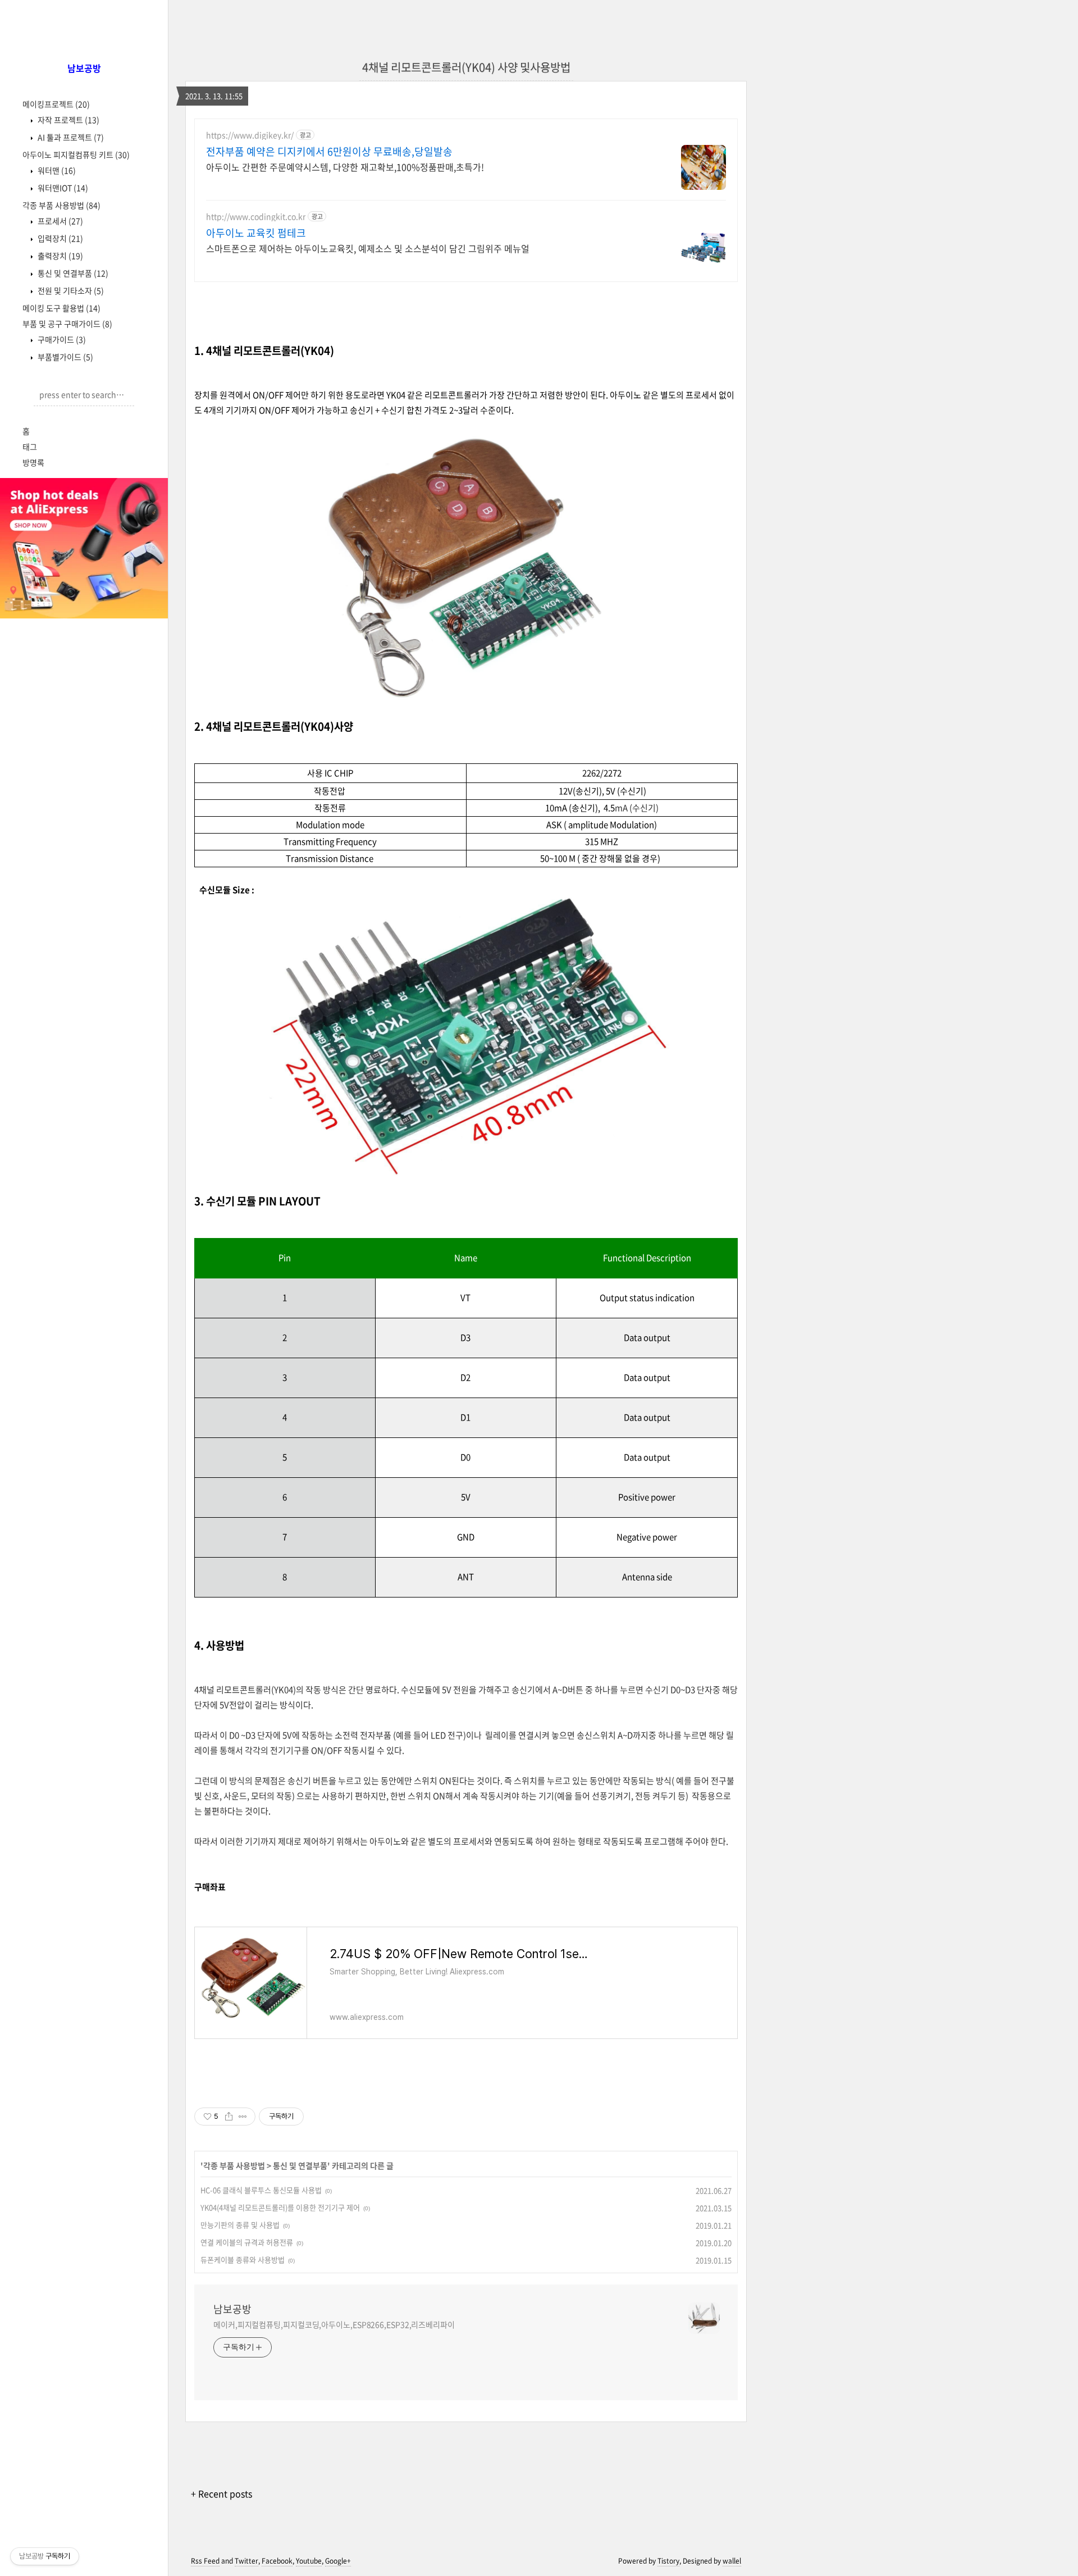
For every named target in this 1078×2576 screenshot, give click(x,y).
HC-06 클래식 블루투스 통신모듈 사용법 (261, 2190)
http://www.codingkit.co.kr (256, 217)
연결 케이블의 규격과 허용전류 (247, 2242)
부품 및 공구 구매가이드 (67, 324)
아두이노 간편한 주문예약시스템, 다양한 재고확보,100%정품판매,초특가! (345, 167)
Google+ (338, 2561)
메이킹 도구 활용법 (61, 308)
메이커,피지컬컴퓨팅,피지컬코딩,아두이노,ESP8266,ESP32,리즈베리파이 (334, 2324)
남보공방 (232, 2309)
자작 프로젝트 (68, 120)
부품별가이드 (65, 357)
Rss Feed (205, 2561)
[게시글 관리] (243, 2117)
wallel (732, 2561)
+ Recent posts (221, 2493)
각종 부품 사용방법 (61, 205)
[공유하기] (229, 2117)
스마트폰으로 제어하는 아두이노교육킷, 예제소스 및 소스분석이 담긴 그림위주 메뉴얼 (368, 248)
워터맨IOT (62, 188)
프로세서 (60, 221)
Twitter (246, 2561)
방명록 (33, 462)
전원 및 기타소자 (70, 290)
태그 (30, 447)
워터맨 (56, 170)
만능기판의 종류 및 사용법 (240, 2225)
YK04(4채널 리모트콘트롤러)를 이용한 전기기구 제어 (280, 2207)
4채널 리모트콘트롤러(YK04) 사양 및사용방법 (466, 67)
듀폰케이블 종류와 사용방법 (243, 2259)
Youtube (309, 2561)
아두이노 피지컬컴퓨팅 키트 (76, 154)
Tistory (668, 2561)
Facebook (277, 2561)
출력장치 (60, 256)
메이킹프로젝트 (56, 104)
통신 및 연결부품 (72, 273)
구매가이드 (61, 339)
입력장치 (60, 238)
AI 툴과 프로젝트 (70, 137)
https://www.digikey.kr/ (250, 135)
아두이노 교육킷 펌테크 (256, 233)
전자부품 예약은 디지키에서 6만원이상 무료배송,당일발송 (329, 152)
